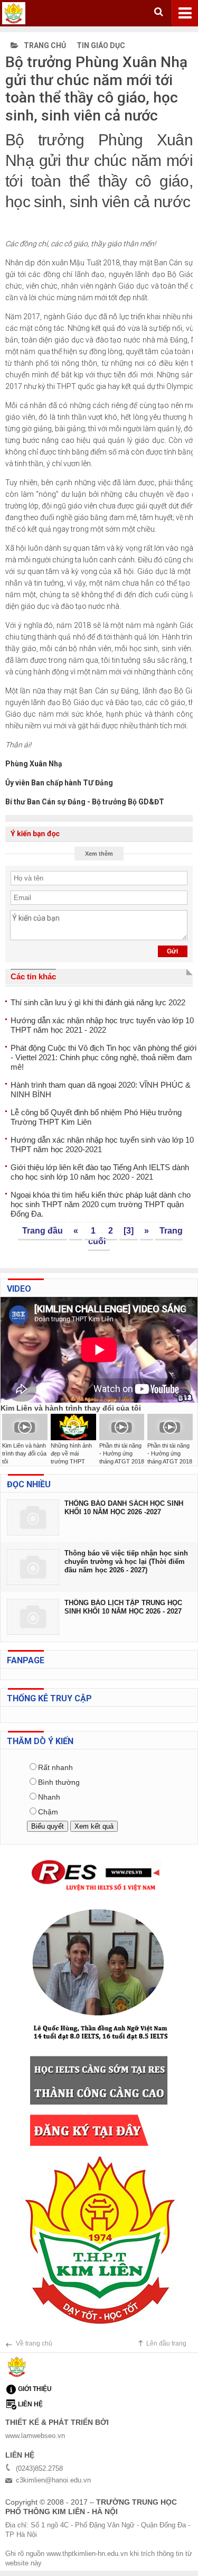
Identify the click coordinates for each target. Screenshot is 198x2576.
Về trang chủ (34, 2343)
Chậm (48, 1812)
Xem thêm (99, 854)
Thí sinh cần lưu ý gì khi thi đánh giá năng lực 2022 (98, 1002)
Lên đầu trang (166, 2343)
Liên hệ (30, 2404)
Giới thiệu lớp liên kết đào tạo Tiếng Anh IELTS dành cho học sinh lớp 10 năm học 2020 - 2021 (100, 1172)
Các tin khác (33, 976)
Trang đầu (43, 1231)
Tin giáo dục (101, 45)
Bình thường (59, 1782)
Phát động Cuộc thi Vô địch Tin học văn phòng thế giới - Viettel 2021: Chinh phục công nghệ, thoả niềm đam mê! (103, 1057)
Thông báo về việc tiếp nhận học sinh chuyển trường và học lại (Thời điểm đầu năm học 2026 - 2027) (126, 1562)
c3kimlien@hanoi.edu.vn (53, 2480)
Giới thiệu (35, 2389)
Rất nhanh (55, 1767)
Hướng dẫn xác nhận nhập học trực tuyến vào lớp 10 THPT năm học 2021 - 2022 (102, 1025)
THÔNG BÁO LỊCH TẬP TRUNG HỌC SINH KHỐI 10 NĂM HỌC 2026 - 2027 (123, 1607)
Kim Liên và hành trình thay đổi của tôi (24, 1453)
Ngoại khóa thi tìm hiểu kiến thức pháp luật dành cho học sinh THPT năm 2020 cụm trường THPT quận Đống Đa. (101, 1204)
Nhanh (49, 1797)
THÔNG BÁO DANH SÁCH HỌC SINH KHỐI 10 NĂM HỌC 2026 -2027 (124, 1508)
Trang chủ (44, 45)
